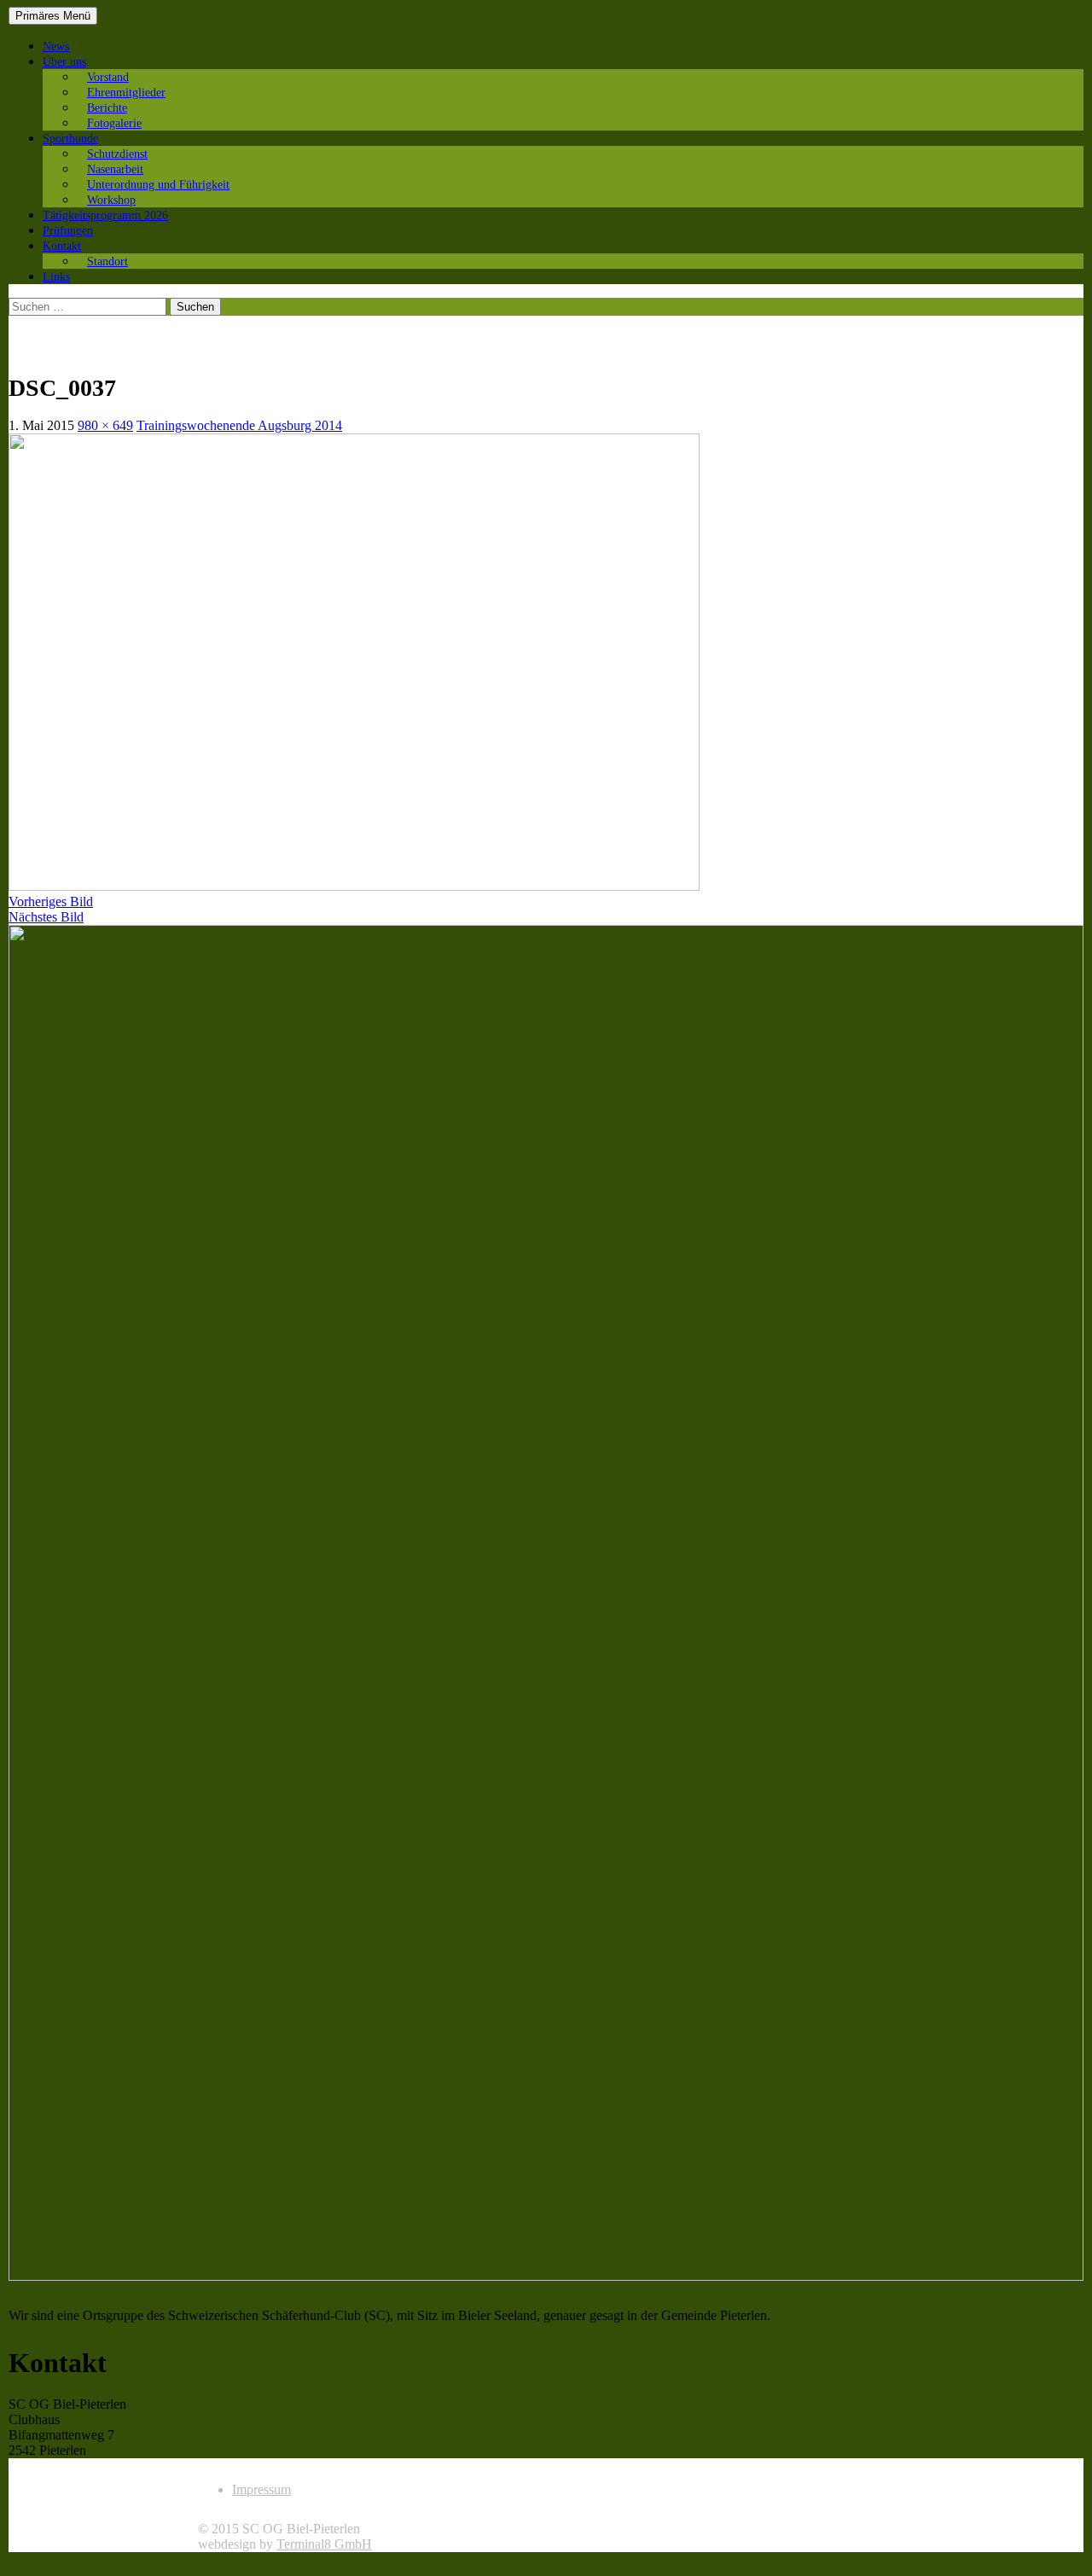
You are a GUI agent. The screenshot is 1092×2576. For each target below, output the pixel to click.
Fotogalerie (114, 123)
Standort (107, 262)
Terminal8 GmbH (324, 2544)
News (56, 47)
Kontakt (62, 246)
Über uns (64, 62)
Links (56, 277)
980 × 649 (105, 425)
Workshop (111, 200)
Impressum (261, 2489)
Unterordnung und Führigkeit (158, 185)
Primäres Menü (53, 16)
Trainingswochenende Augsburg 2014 (239, 425)
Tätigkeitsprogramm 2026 (105, 215)
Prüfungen (68, 231)
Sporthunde (70, 139)
